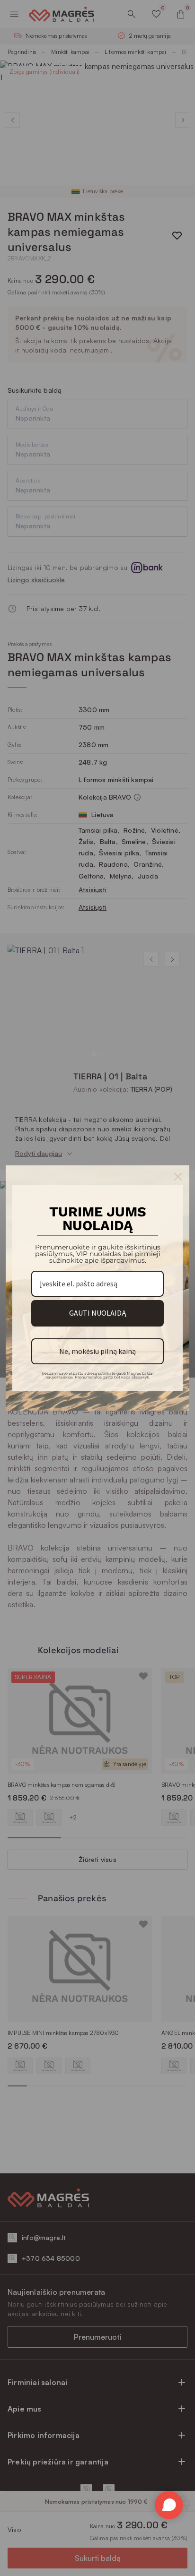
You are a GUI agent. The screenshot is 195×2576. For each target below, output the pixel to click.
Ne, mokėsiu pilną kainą (97, 1351)
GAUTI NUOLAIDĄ (97, 1313)
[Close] (178, 1177)
